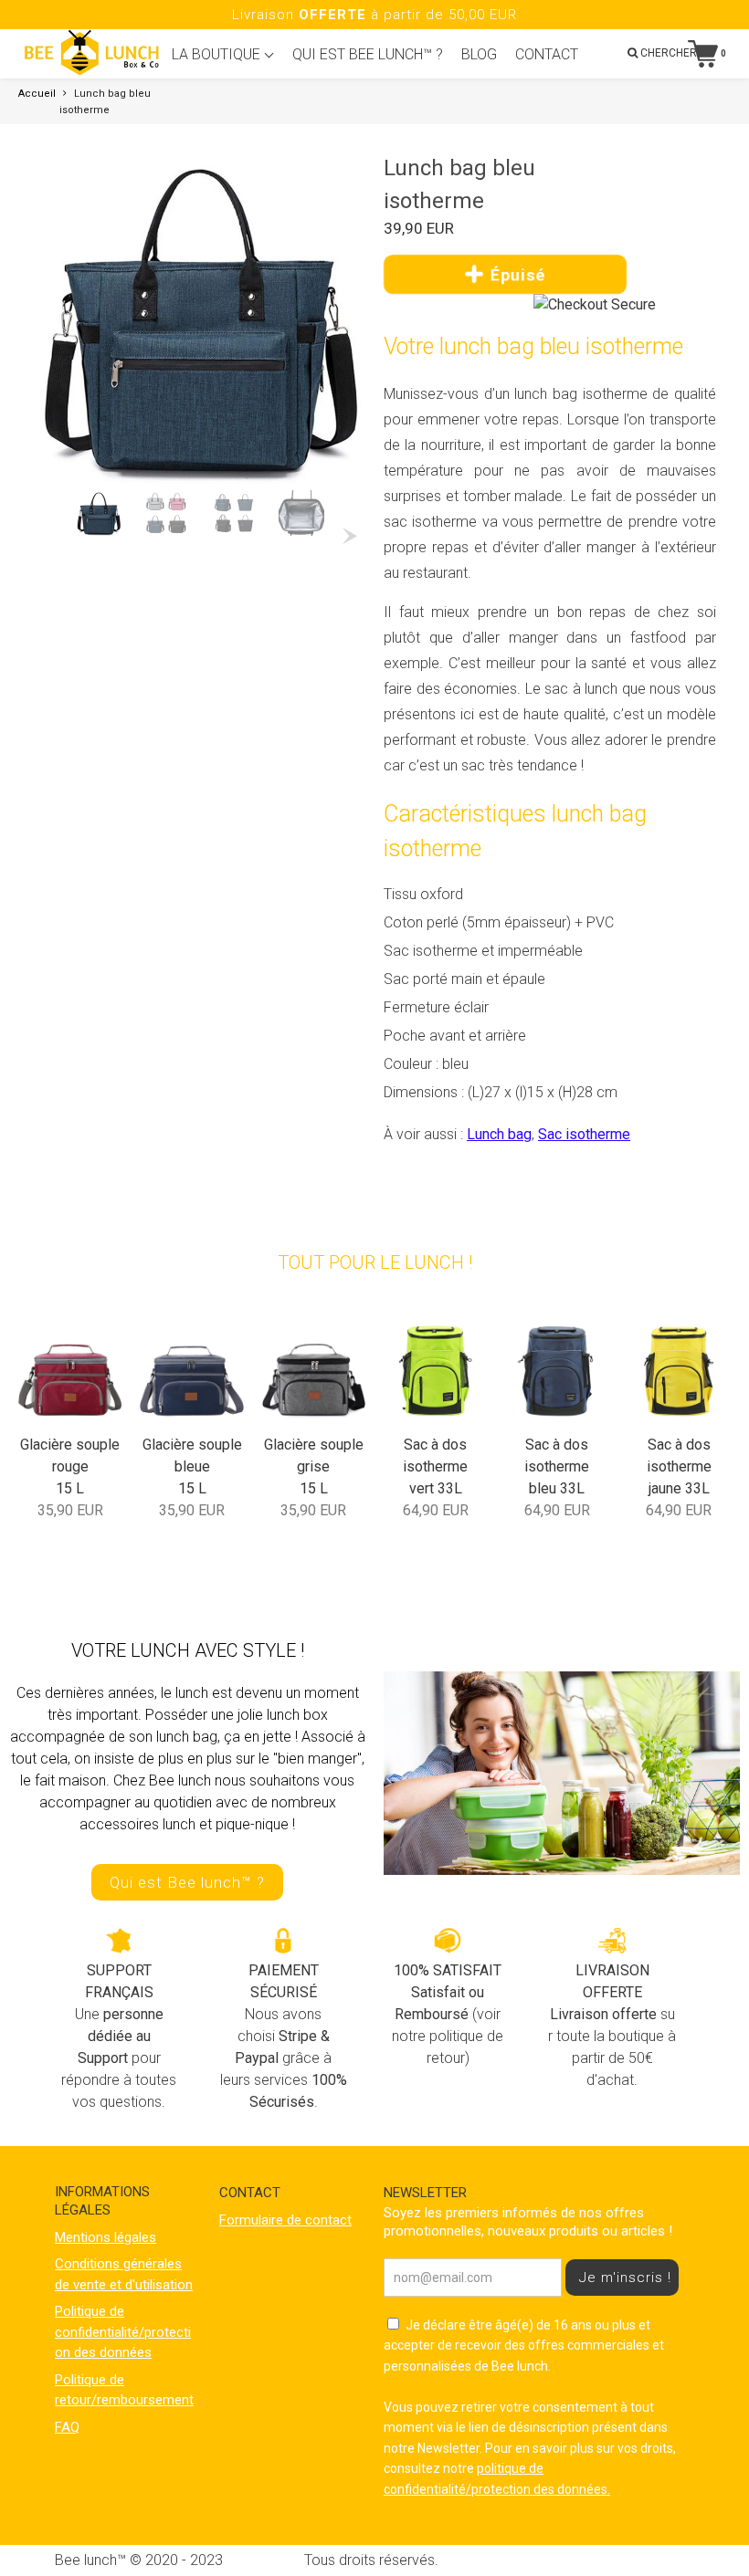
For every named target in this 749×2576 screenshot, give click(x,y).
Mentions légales (105, 2237)
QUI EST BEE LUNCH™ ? (368, 54)
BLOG (479, 54)
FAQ (67, 2427)
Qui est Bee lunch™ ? (187, 1882)
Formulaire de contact (285, 2220)
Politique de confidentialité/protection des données (123, 2332)
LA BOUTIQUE (218, 54)
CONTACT (547, 54)
